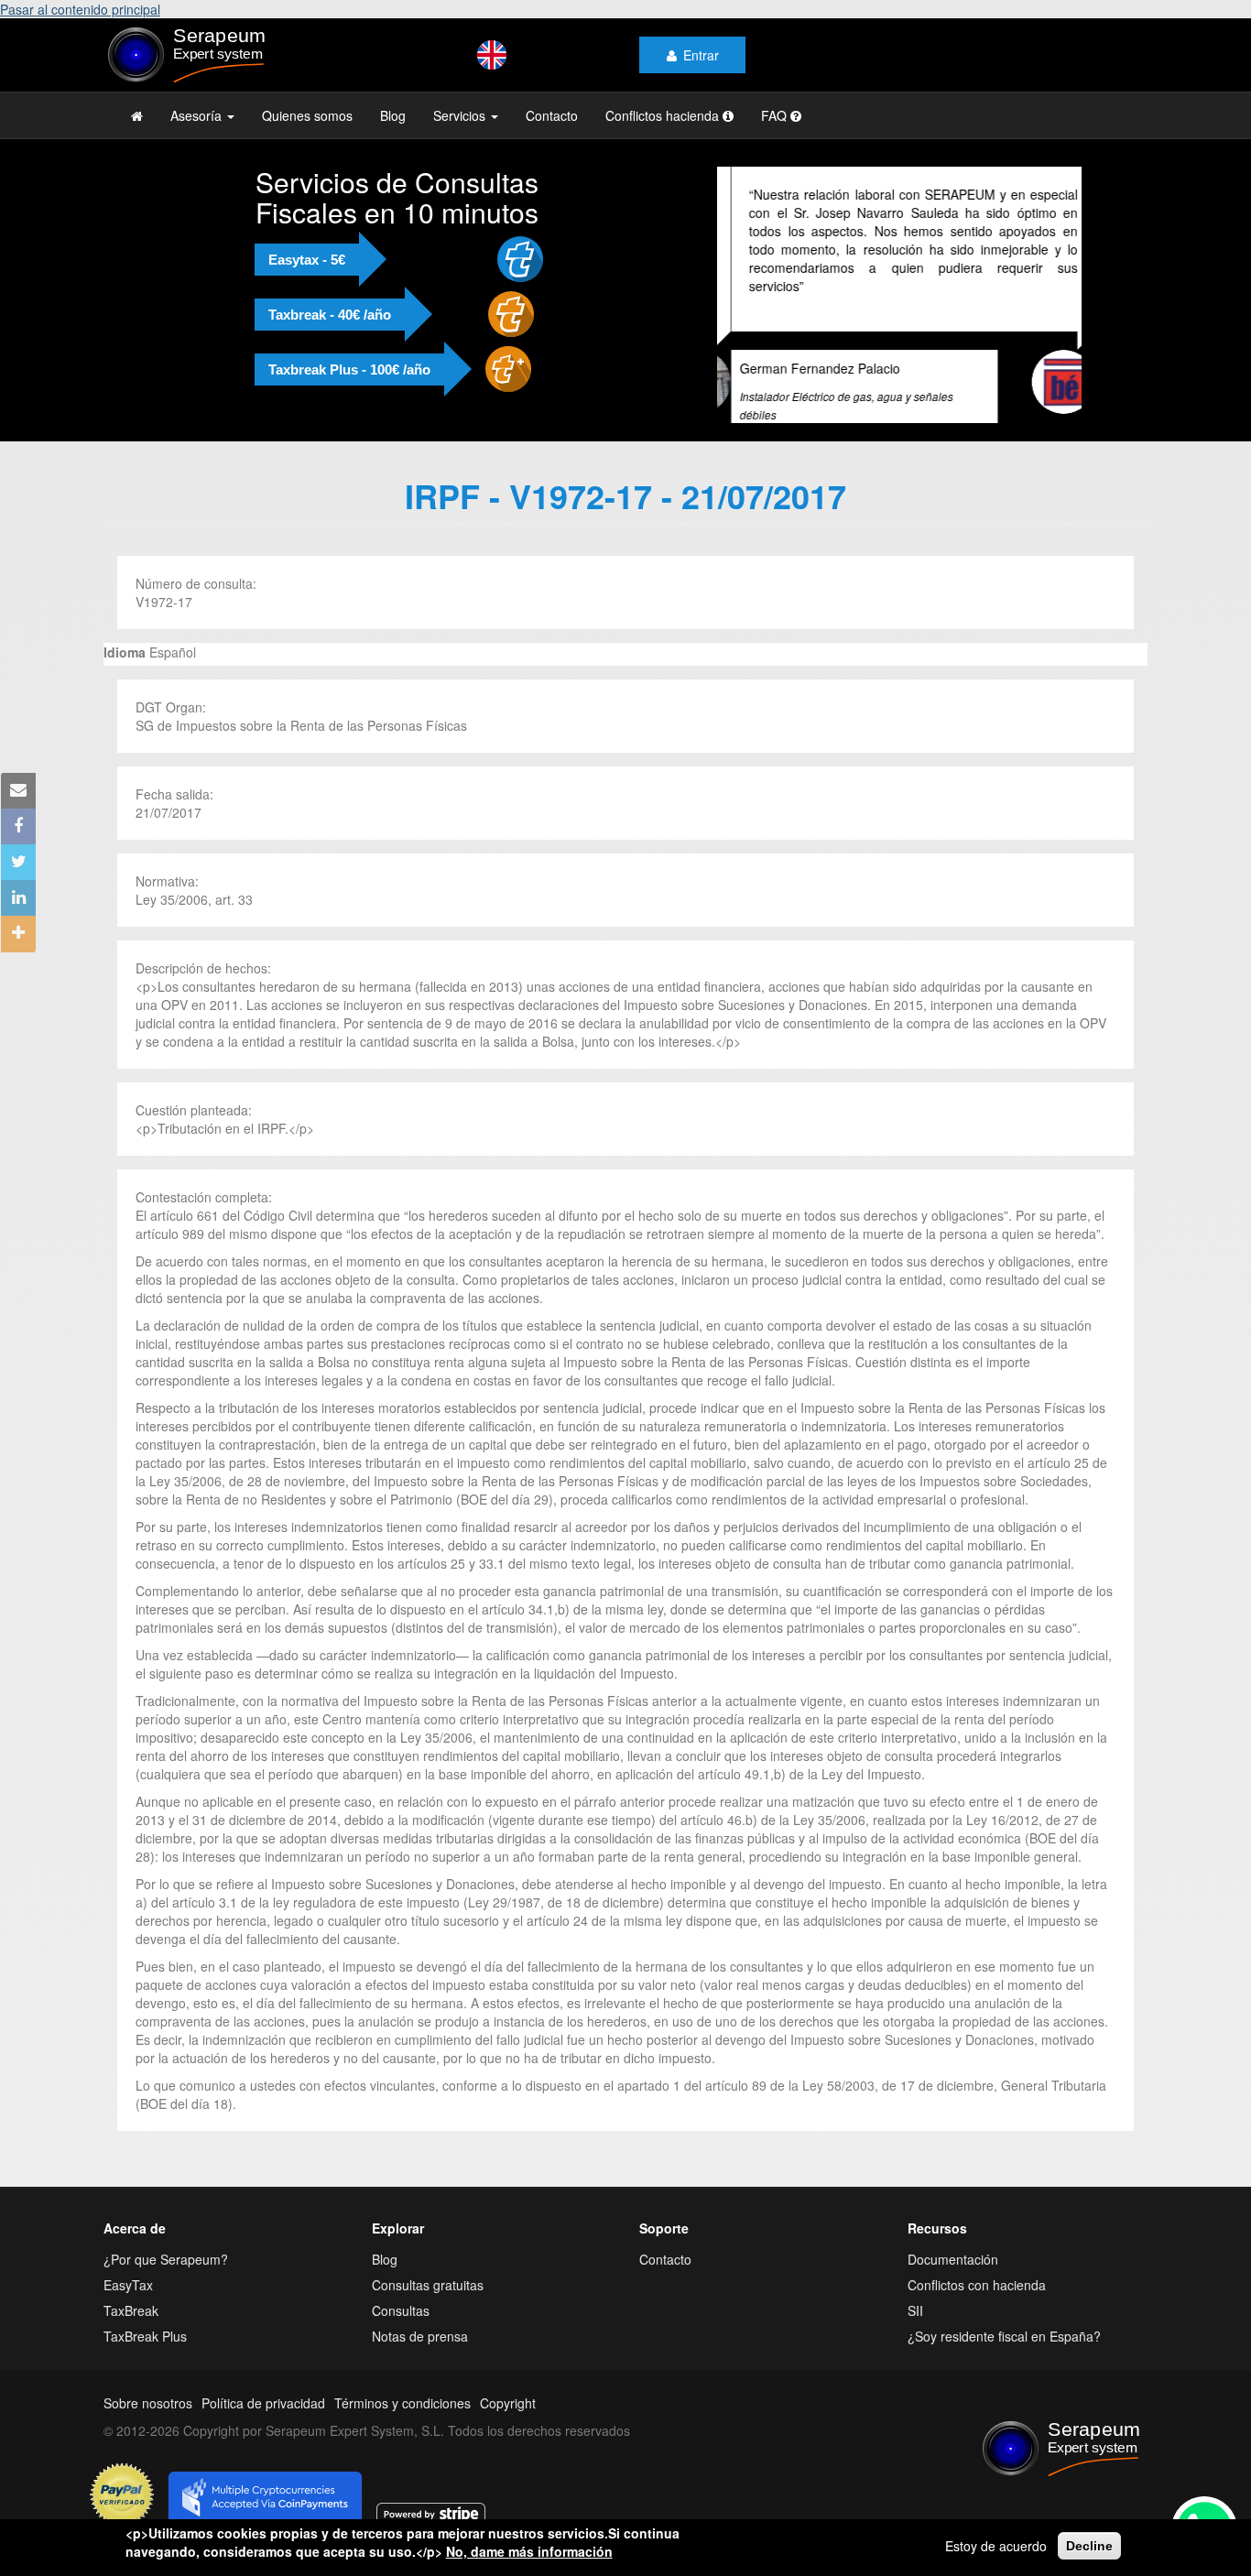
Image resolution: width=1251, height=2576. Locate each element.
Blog (393, 115)
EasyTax (128, 2303)
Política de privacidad (263, 2421)
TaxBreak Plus (145, 2354)
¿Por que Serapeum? (166, 2277)
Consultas (401, 2329)
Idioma (125, 670)
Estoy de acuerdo (996, 2546)
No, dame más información (529, 2551)
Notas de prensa (420, 2354)
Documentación (953, 2277)
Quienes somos (307, 115)
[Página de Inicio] (137, 115)
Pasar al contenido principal (80, 9)
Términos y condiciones (402, 2421)
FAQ (776, 115)
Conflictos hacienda (664, 115)
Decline (1089, 2546)
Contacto (552, 115)
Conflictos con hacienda (977, 2303)
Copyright (508, 2421)
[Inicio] (224, 55)
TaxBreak (131, 2329)
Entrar (701, 55)
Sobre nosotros (148, 2421)
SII (915, 2329)
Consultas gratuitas (428, 2303)
